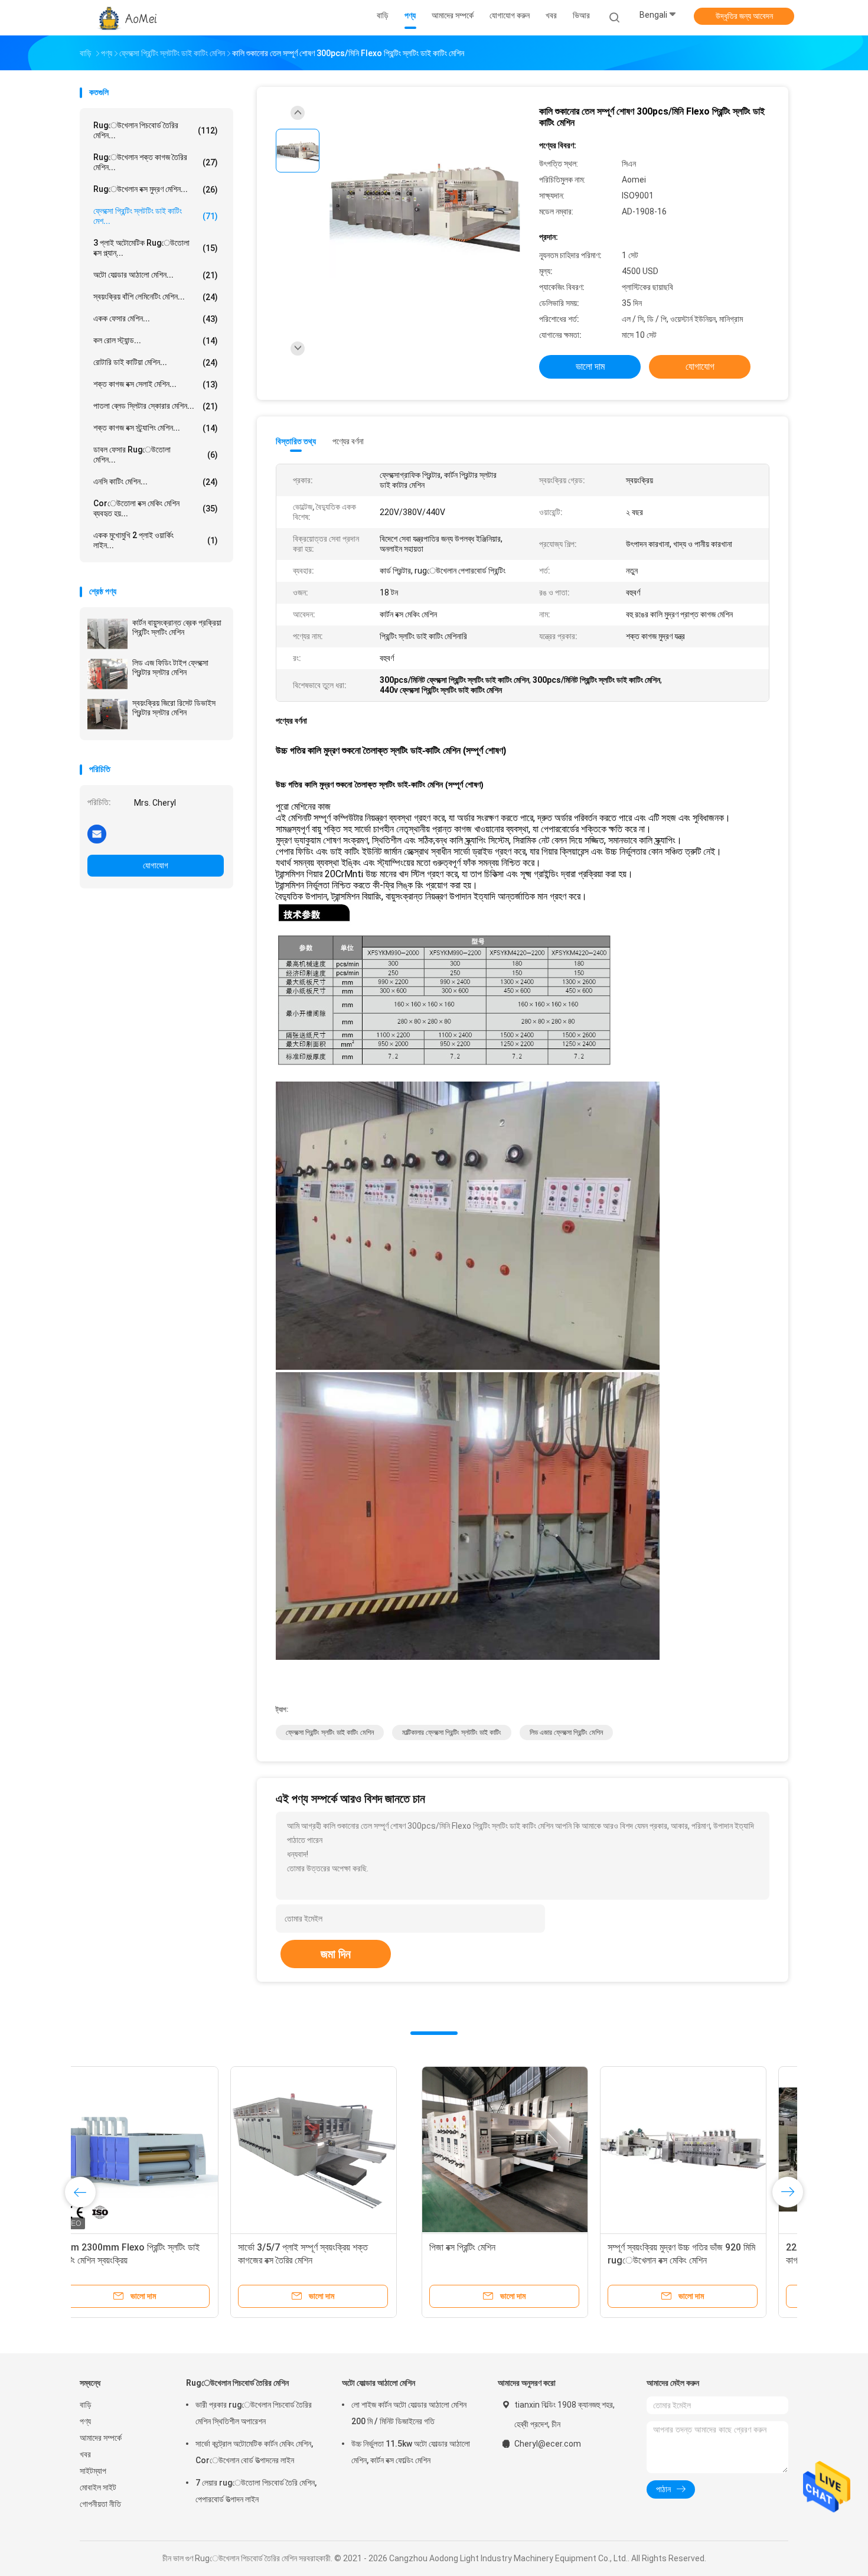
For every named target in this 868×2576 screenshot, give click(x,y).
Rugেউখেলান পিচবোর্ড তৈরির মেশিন (237, 2383)
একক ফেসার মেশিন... (156, 319)
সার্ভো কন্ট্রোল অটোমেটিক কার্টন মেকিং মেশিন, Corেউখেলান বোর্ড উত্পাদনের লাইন (254, 2452)
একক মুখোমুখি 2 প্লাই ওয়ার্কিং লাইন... (156, 540)
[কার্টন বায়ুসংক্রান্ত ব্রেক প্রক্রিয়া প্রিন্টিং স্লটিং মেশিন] (107, 634)
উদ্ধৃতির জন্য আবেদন (744, 16)
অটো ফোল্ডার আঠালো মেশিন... (156, 275)
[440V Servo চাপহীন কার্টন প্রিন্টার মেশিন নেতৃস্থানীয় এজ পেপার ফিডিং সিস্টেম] (698, 2150)
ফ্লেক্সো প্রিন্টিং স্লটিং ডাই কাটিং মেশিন (330, 1732)
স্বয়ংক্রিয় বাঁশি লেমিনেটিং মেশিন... (156, 297)
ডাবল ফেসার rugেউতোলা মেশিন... (156, 455)
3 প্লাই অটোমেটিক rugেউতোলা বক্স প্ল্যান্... (156, 248)
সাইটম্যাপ (93, 2471)
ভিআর (581, 15)
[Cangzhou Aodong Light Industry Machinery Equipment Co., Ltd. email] (97, 833)
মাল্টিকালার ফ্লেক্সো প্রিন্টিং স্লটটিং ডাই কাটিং (452, 1732)
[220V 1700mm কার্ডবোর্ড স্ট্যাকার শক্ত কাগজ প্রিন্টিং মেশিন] (520, 2150)
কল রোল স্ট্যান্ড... (156, 341)
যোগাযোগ (156, 865)
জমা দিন (336, 1954)
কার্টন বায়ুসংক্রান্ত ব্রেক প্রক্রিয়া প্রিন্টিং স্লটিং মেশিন (177, 627)
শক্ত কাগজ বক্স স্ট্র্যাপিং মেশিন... (156, 428)
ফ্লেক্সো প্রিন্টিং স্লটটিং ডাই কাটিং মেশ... (156, 216)
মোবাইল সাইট (98, 2487)
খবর (85, 2454)
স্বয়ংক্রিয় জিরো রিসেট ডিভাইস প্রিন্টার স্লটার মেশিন (174, 708)
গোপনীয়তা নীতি (100, 2504)
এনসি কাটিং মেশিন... (156, 482)
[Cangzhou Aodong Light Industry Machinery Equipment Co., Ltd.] (126, 18)
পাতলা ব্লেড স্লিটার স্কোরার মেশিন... (156, 406)
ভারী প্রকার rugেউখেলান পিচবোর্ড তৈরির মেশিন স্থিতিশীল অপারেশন (254, 2413)
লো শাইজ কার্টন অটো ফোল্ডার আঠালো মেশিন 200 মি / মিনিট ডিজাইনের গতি (409, 2413)
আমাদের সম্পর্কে (101, 2438)
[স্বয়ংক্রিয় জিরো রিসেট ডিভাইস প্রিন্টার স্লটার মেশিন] (107, 714)
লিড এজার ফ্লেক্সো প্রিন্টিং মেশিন (566, 1732)
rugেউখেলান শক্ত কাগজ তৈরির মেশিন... (156, 162)
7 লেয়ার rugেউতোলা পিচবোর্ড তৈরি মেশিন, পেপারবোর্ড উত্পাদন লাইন (256, 2491)
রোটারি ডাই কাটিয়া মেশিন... (156, 362)
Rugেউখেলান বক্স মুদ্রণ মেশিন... (156, 189)
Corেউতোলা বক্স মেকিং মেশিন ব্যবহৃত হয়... (156, 508)
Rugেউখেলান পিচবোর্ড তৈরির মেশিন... (156, 130)
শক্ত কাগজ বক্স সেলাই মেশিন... (156, 384)
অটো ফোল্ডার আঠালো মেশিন (378, 2383)
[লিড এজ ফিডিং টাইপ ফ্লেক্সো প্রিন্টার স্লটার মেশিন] (107, 674)
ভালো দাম (590, 367)
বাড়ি (86, 2405)
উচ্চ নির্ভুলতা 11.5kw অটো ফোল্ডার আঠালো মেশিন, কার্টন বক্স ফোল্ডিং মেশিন (411, 2452)
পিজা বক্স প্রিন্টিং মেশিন (120, 2247)
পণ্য (85, 2421)
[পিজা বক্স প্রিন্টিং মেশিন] (163, 2150)
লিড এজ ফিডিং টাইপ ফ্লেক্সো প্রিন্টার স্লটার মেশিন (170, 667)
